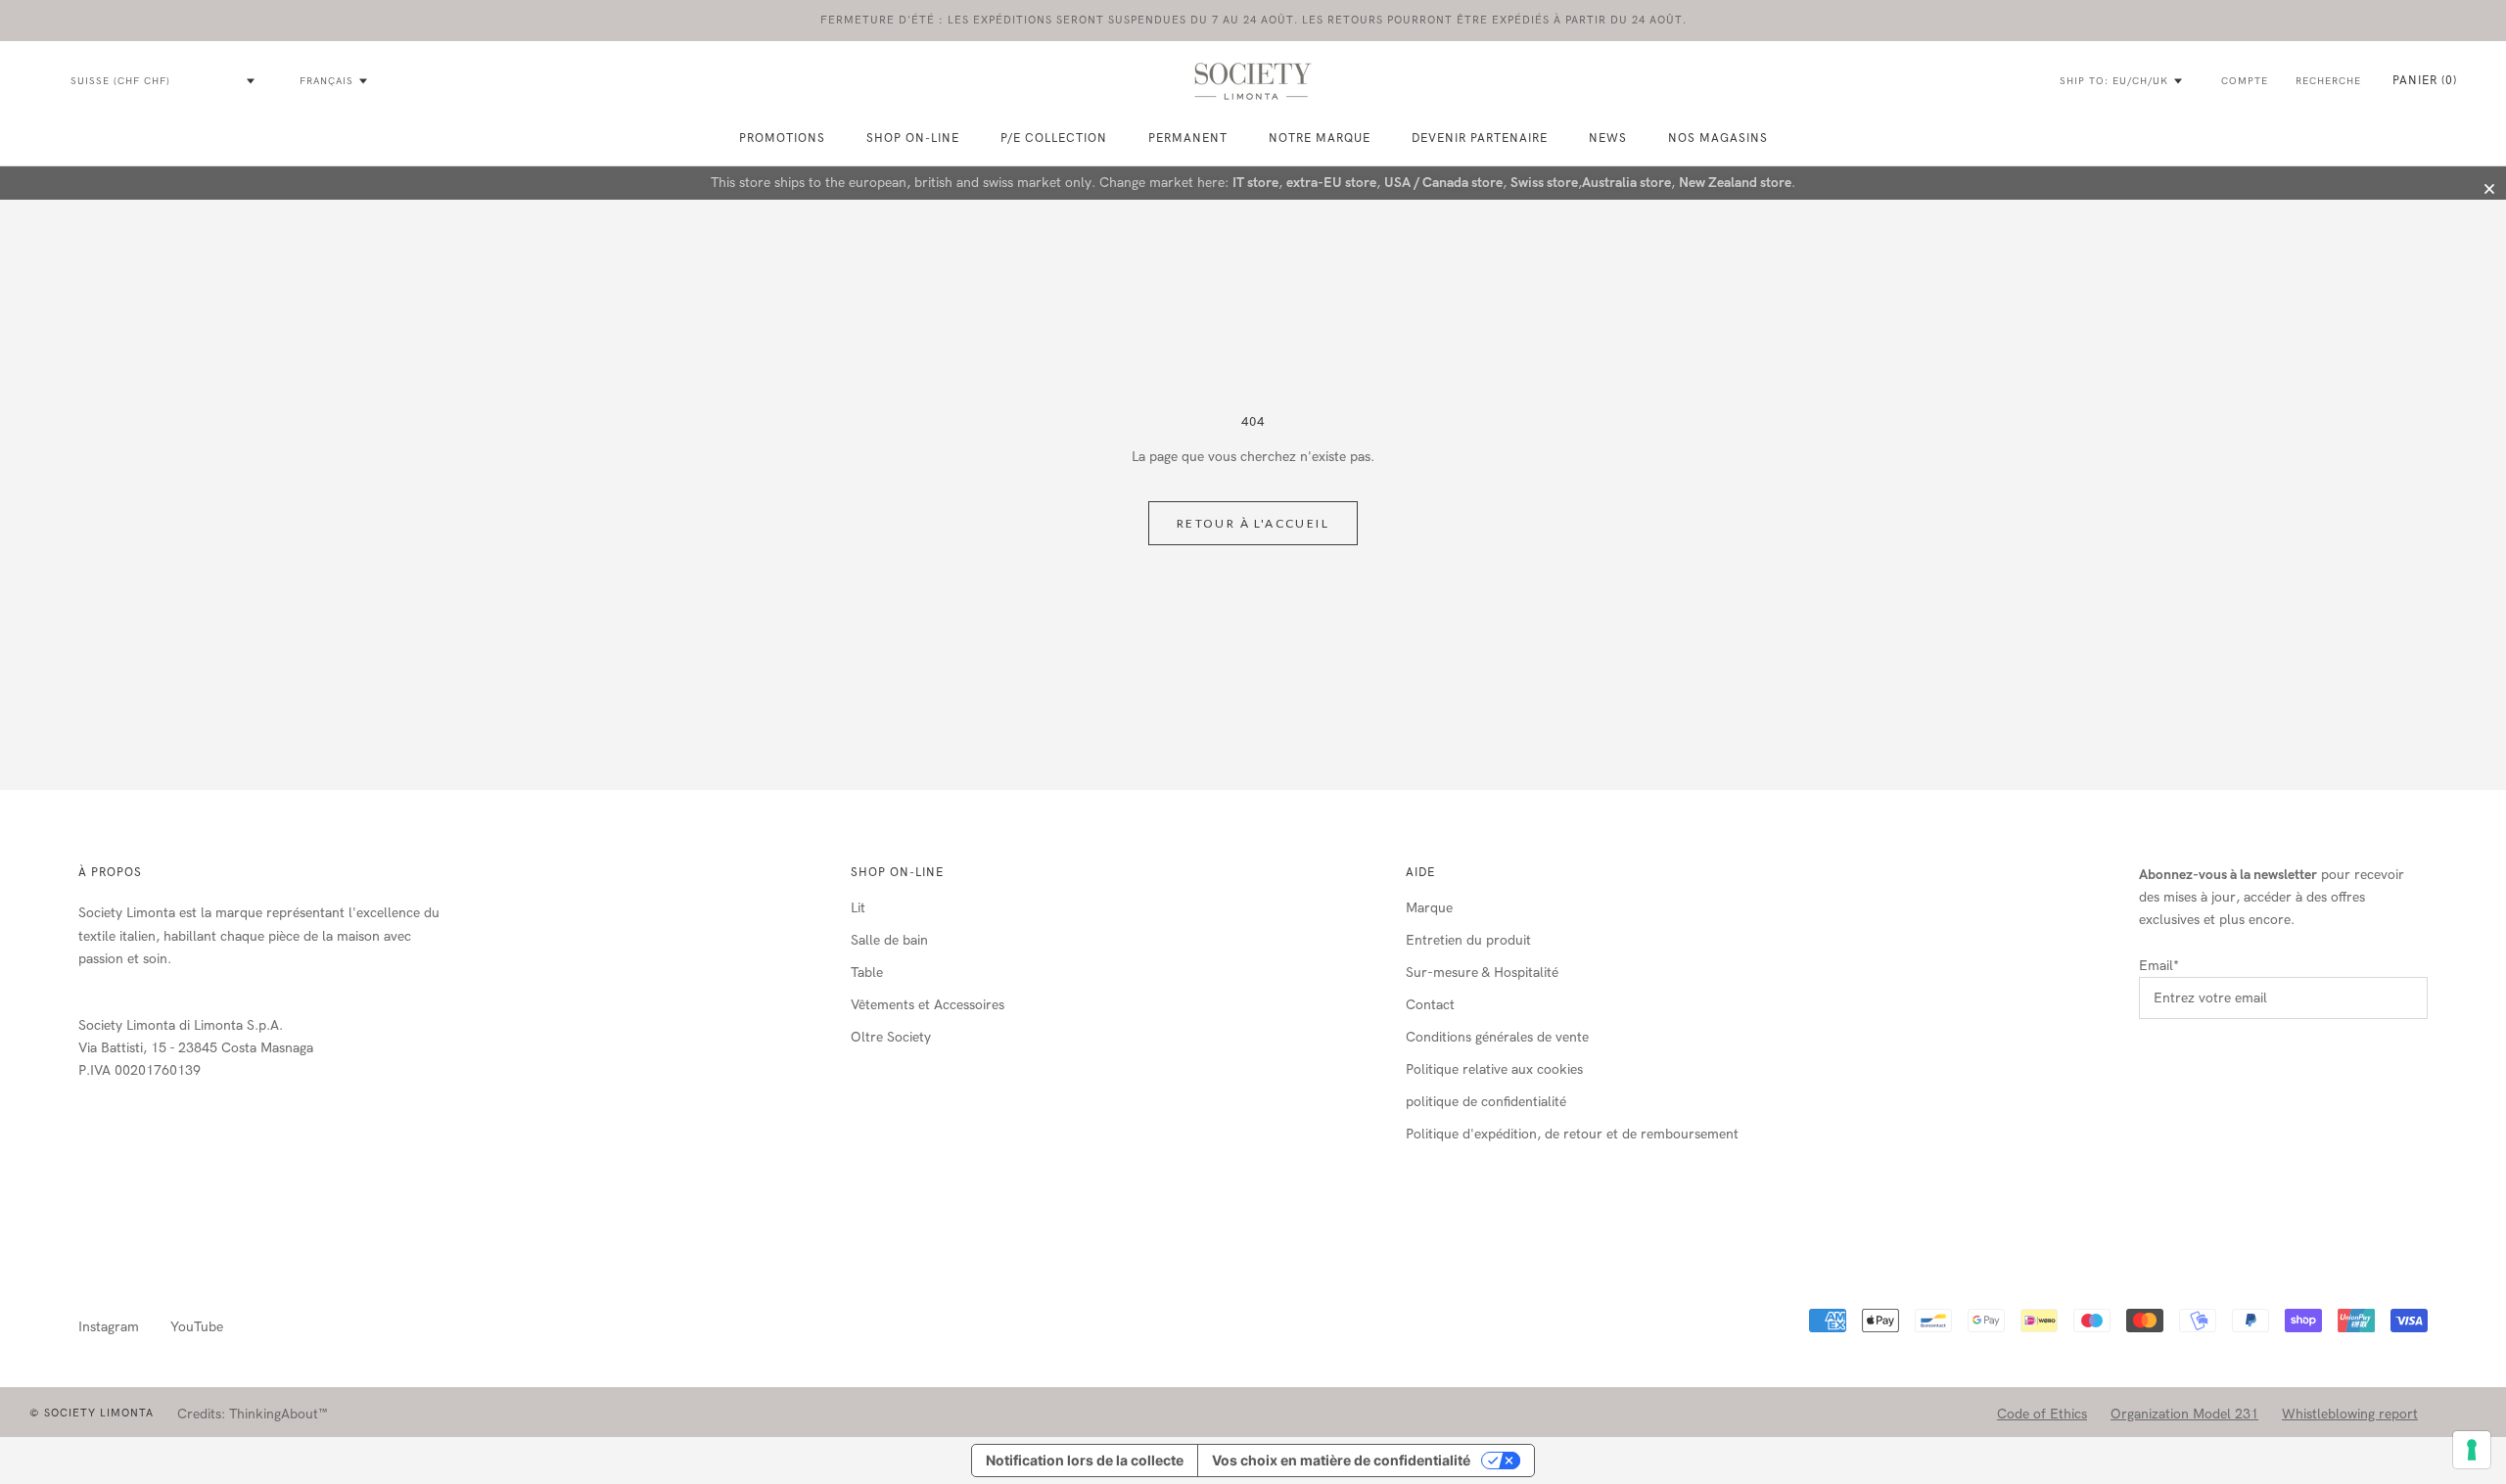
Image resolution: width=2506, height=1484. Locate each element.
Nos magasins (1718, 138)
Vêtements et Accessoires (928, 1005)
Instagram (109, 1327)
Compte (2245, 81)
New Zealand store (1735, 183)
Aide (1420, 872)
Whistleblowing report (2350, 1414)
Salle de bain (889, 940)
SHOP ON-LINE (913, 138)
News (1608, 138)
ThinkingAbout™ (278, 1414)
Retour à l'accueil (1253, 523)
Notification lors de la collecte (1085, 1460)
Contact (1430, 1005)
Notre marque (1320, 138)
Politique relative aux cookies (1494, 1069)
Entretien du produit (1468, 940)
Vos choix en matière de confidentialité (1341, 1460)
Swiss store (1544, 183)
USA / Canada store (1443, 183)
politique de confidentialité (1486, 1102)
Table (867, 973)
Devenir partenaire (1480, 138)
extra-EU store (1331, 183)
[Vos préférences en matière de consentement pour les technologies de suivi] (2472, 1450)
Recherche (2328, 81)
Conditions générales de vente (1497, 1037)
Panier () (2425, 80)
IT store (1255, 183)
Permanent (1188, 138)
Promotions (782, 138)
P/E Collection (1054, 138)
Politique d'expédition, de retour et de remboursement (1572, 1134)
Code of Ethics (2042, 1414)
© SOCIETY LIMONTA (92, 1413)
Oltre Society (891, 1037)
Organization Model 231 (2184, 1414)
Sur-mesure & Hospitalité (1482, 973)
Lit (858, 908)
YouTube (197, 1327)
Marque (1429, 908)
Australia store (1626, 183)
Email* (2159, 966)
